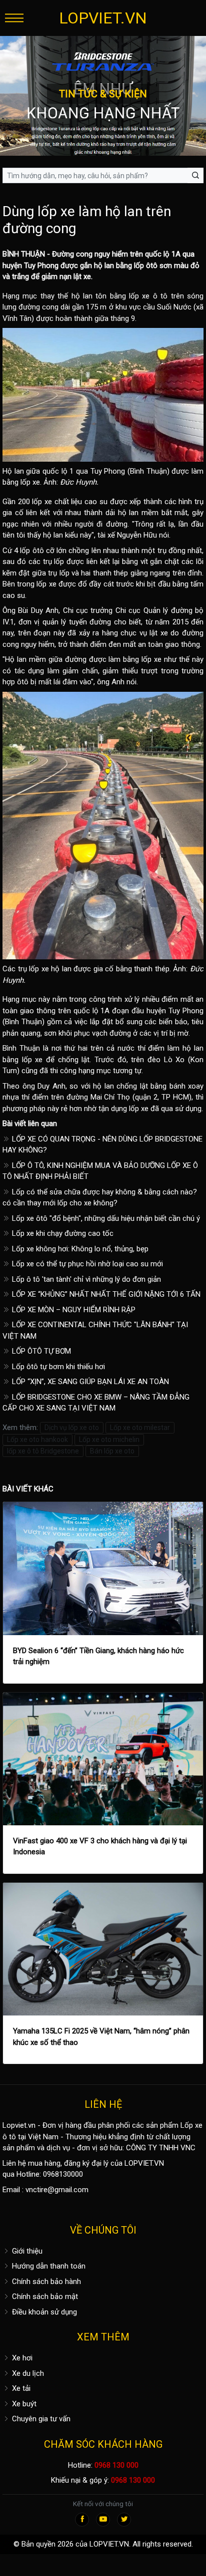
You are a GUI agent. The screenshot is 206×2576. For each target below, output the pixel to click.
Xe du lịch (27, 2373)
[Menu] (14, 18)
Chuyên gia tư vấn (40, 2419)
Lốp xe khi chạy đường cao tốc (62, 1233)
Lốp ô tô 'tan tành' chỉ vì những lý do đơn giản (85, 1279)
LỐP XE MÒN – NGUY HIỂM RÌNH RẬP (73, 1310)
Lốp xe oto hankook (37, 1439)
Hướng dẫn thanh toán (48, 2266)
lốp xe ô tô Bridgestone (43, 1451)
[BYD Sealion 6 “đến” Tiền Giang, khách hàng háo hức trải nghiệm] (103, 1569)
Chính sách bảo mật (44, 2296)
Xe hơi (21, 2358)
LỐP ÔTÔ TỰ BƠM (40, 1351)
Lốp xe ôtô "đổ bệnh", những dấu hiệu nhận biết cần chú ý (105, 1218)
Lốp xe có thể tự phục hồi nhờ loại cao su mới (86, 1264)
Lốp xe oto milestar (140, 1428)
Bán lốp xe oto (112, 1451)
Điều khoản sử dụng (43, 2312)
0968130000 (63, 2174)
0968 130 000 (116, 2465)
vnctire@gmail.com (57, 2190)
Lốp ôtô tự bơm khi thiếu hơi (57, 1367)
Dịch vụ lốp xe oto (72, 1428)
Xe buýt (23, 2404)
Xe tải (20, 2388)
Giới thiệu (26, 2251)
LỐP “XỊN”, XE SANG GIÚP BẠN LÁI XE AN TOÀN (89, 1382)
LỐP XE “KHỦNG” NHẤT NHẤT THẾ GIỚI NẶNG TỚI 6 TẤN (105, 1294)
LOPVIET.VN (103, 18)
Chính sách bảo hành (45, 2282)
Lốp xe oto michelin (109, 1439)
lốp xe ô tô (148, 296)
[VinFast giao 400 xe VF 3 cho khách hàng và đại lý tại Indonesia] (103, 1759)
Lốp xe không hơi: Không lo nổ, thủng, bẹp (79, 1249)
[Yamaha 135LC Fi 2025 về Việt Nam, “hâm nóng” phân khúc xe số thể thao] (103, 1949)
